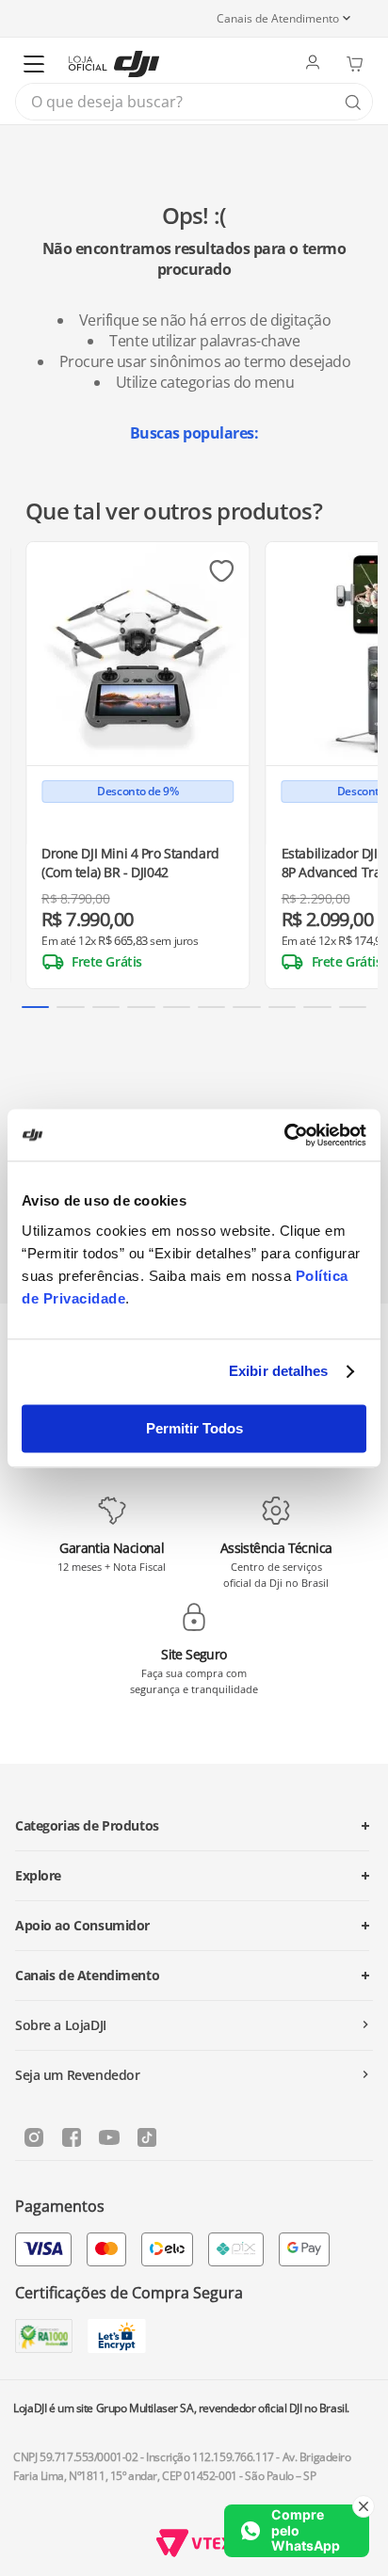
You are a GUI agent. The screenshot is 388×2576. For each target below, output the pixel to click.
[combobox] (194, 102)
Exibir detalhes (279, 1371)
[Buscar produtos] (353, 103)
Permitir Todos (194, 1428)
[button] (35, 1007)
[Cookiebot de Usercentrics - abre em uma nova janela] (284, 1135)
